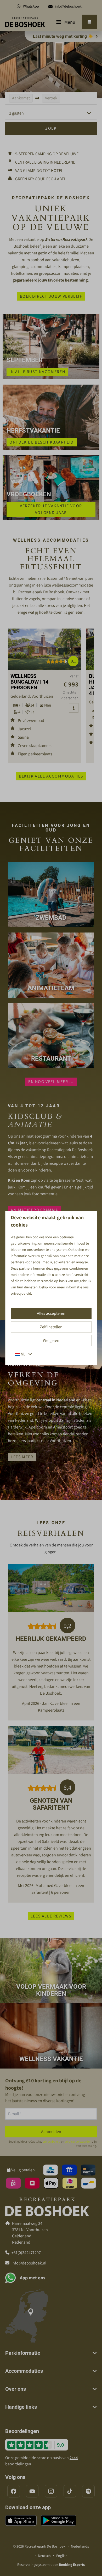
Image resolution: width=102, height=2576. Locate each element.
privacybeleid (21, 1293)
